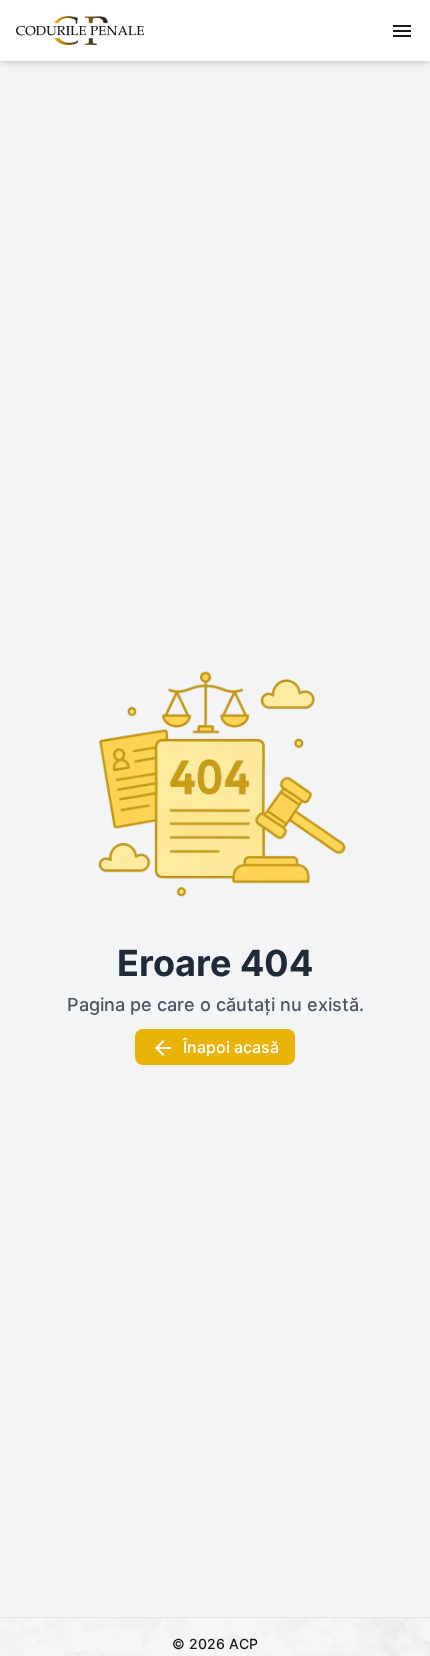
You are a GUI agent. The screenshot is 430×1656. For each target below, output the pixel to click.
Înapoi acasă (231, 1047)
